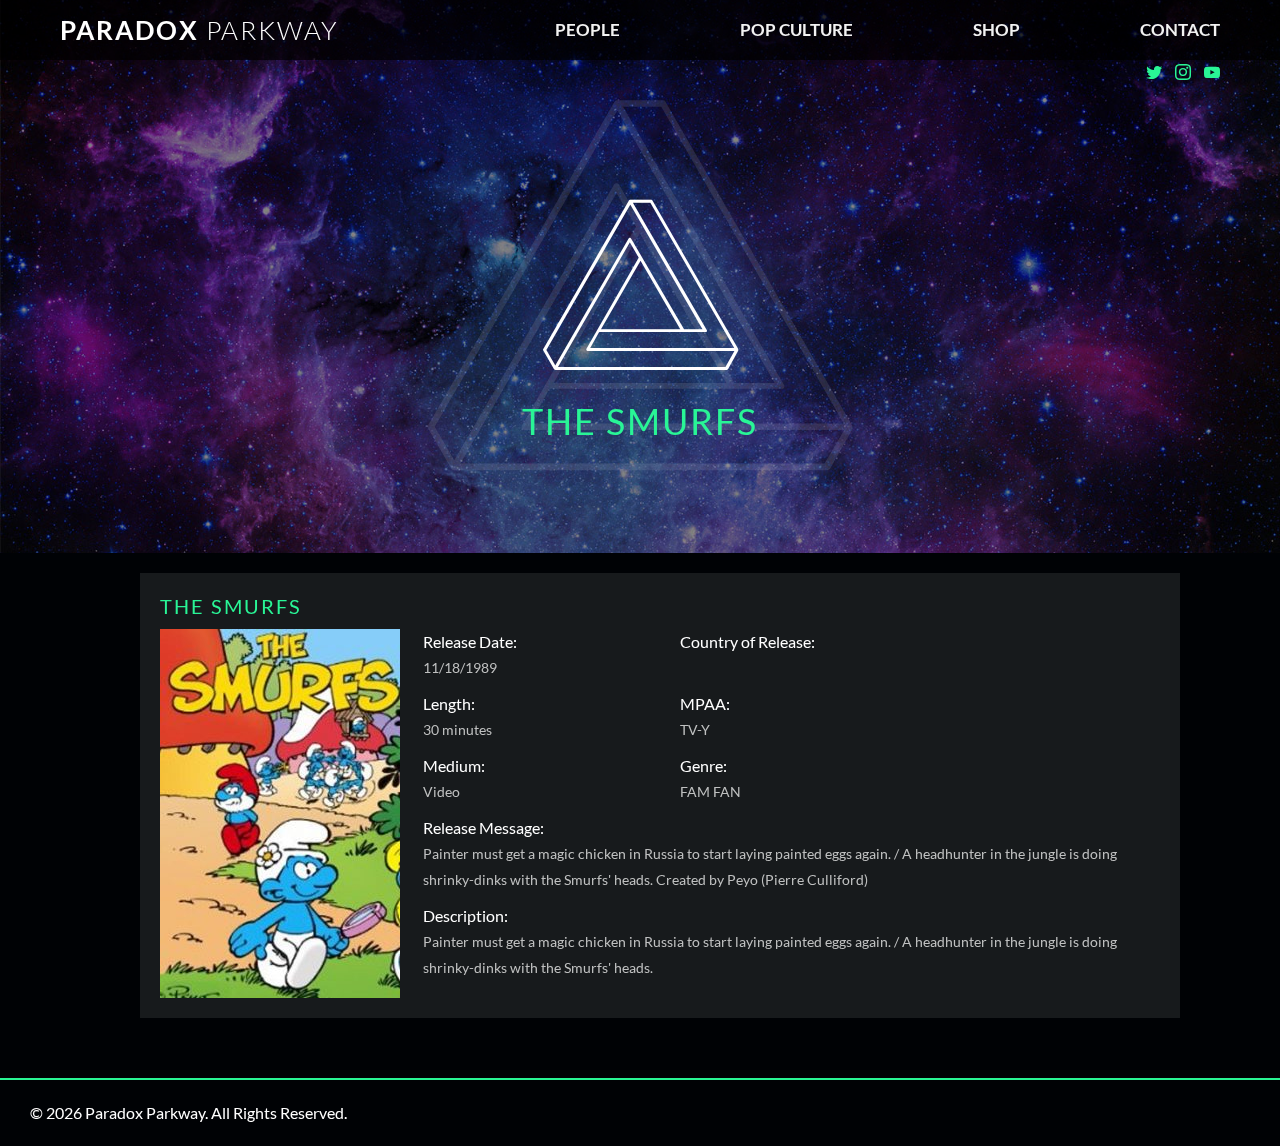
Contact (1180, 29)
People (587, 29)
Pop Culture (796, 29)
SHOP (996, 29)
